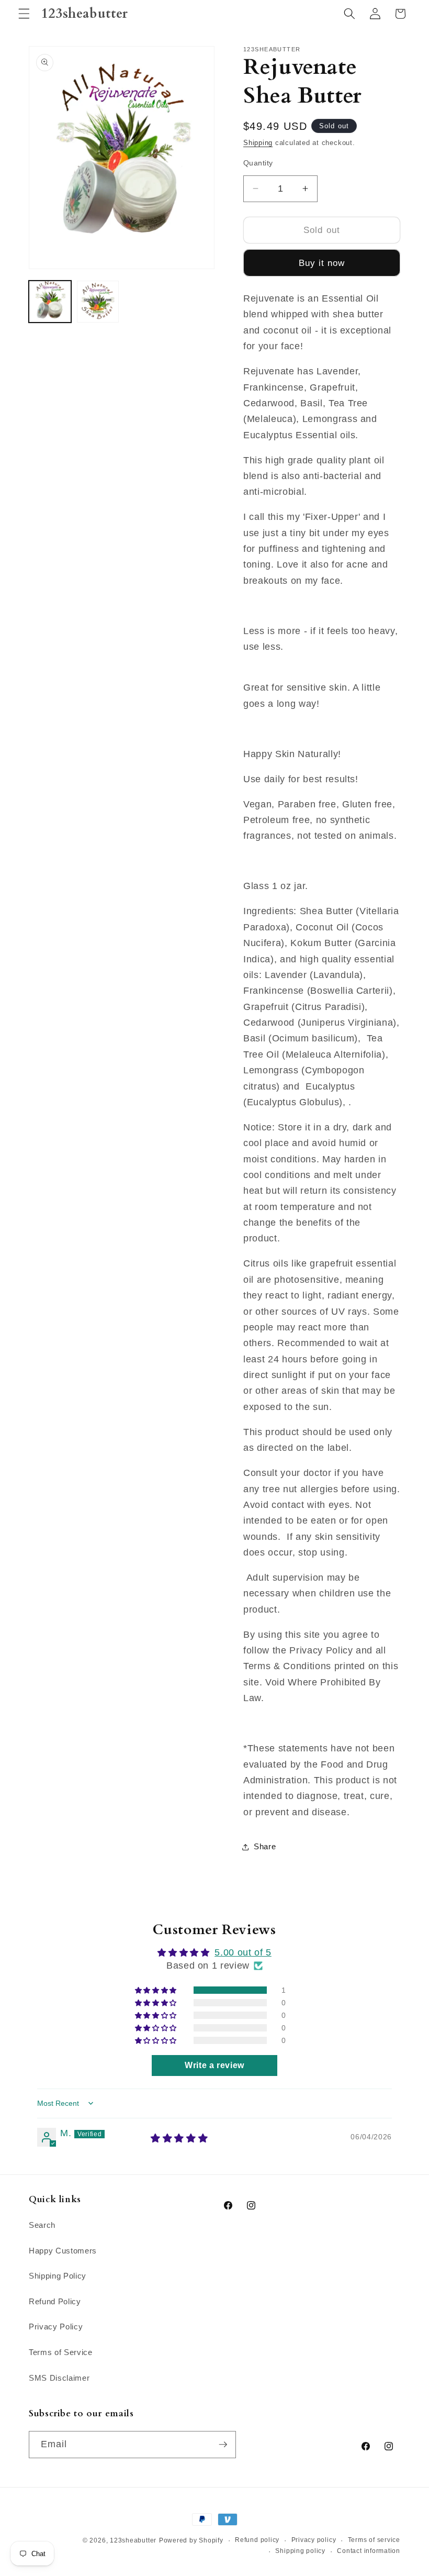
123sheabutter (133, 2540)
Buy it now (322, 263)
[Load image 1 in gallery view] (50, 302)
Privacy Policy (56, 2327)
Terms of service (374, 2540)
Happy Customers (63, 2251)
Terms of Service (61, 2352)
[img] (179, 2138)
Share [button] (265, 1846)
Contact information (369, 2551)
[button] (24, 14)
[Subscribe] (223, 2445)
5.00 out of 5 (243, 1952)
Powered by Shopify (191, 2540)
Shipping (258, 143)
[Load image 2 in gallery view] (98, 302)
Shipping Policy (58, 2276)
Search (42, 2225)
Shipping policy (300, 2551)
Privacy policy (314, 2540)
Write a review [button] (214, 2065)
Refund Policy (55, 2301)
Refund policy (257, 2540)
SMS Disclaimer (59, 2378)
